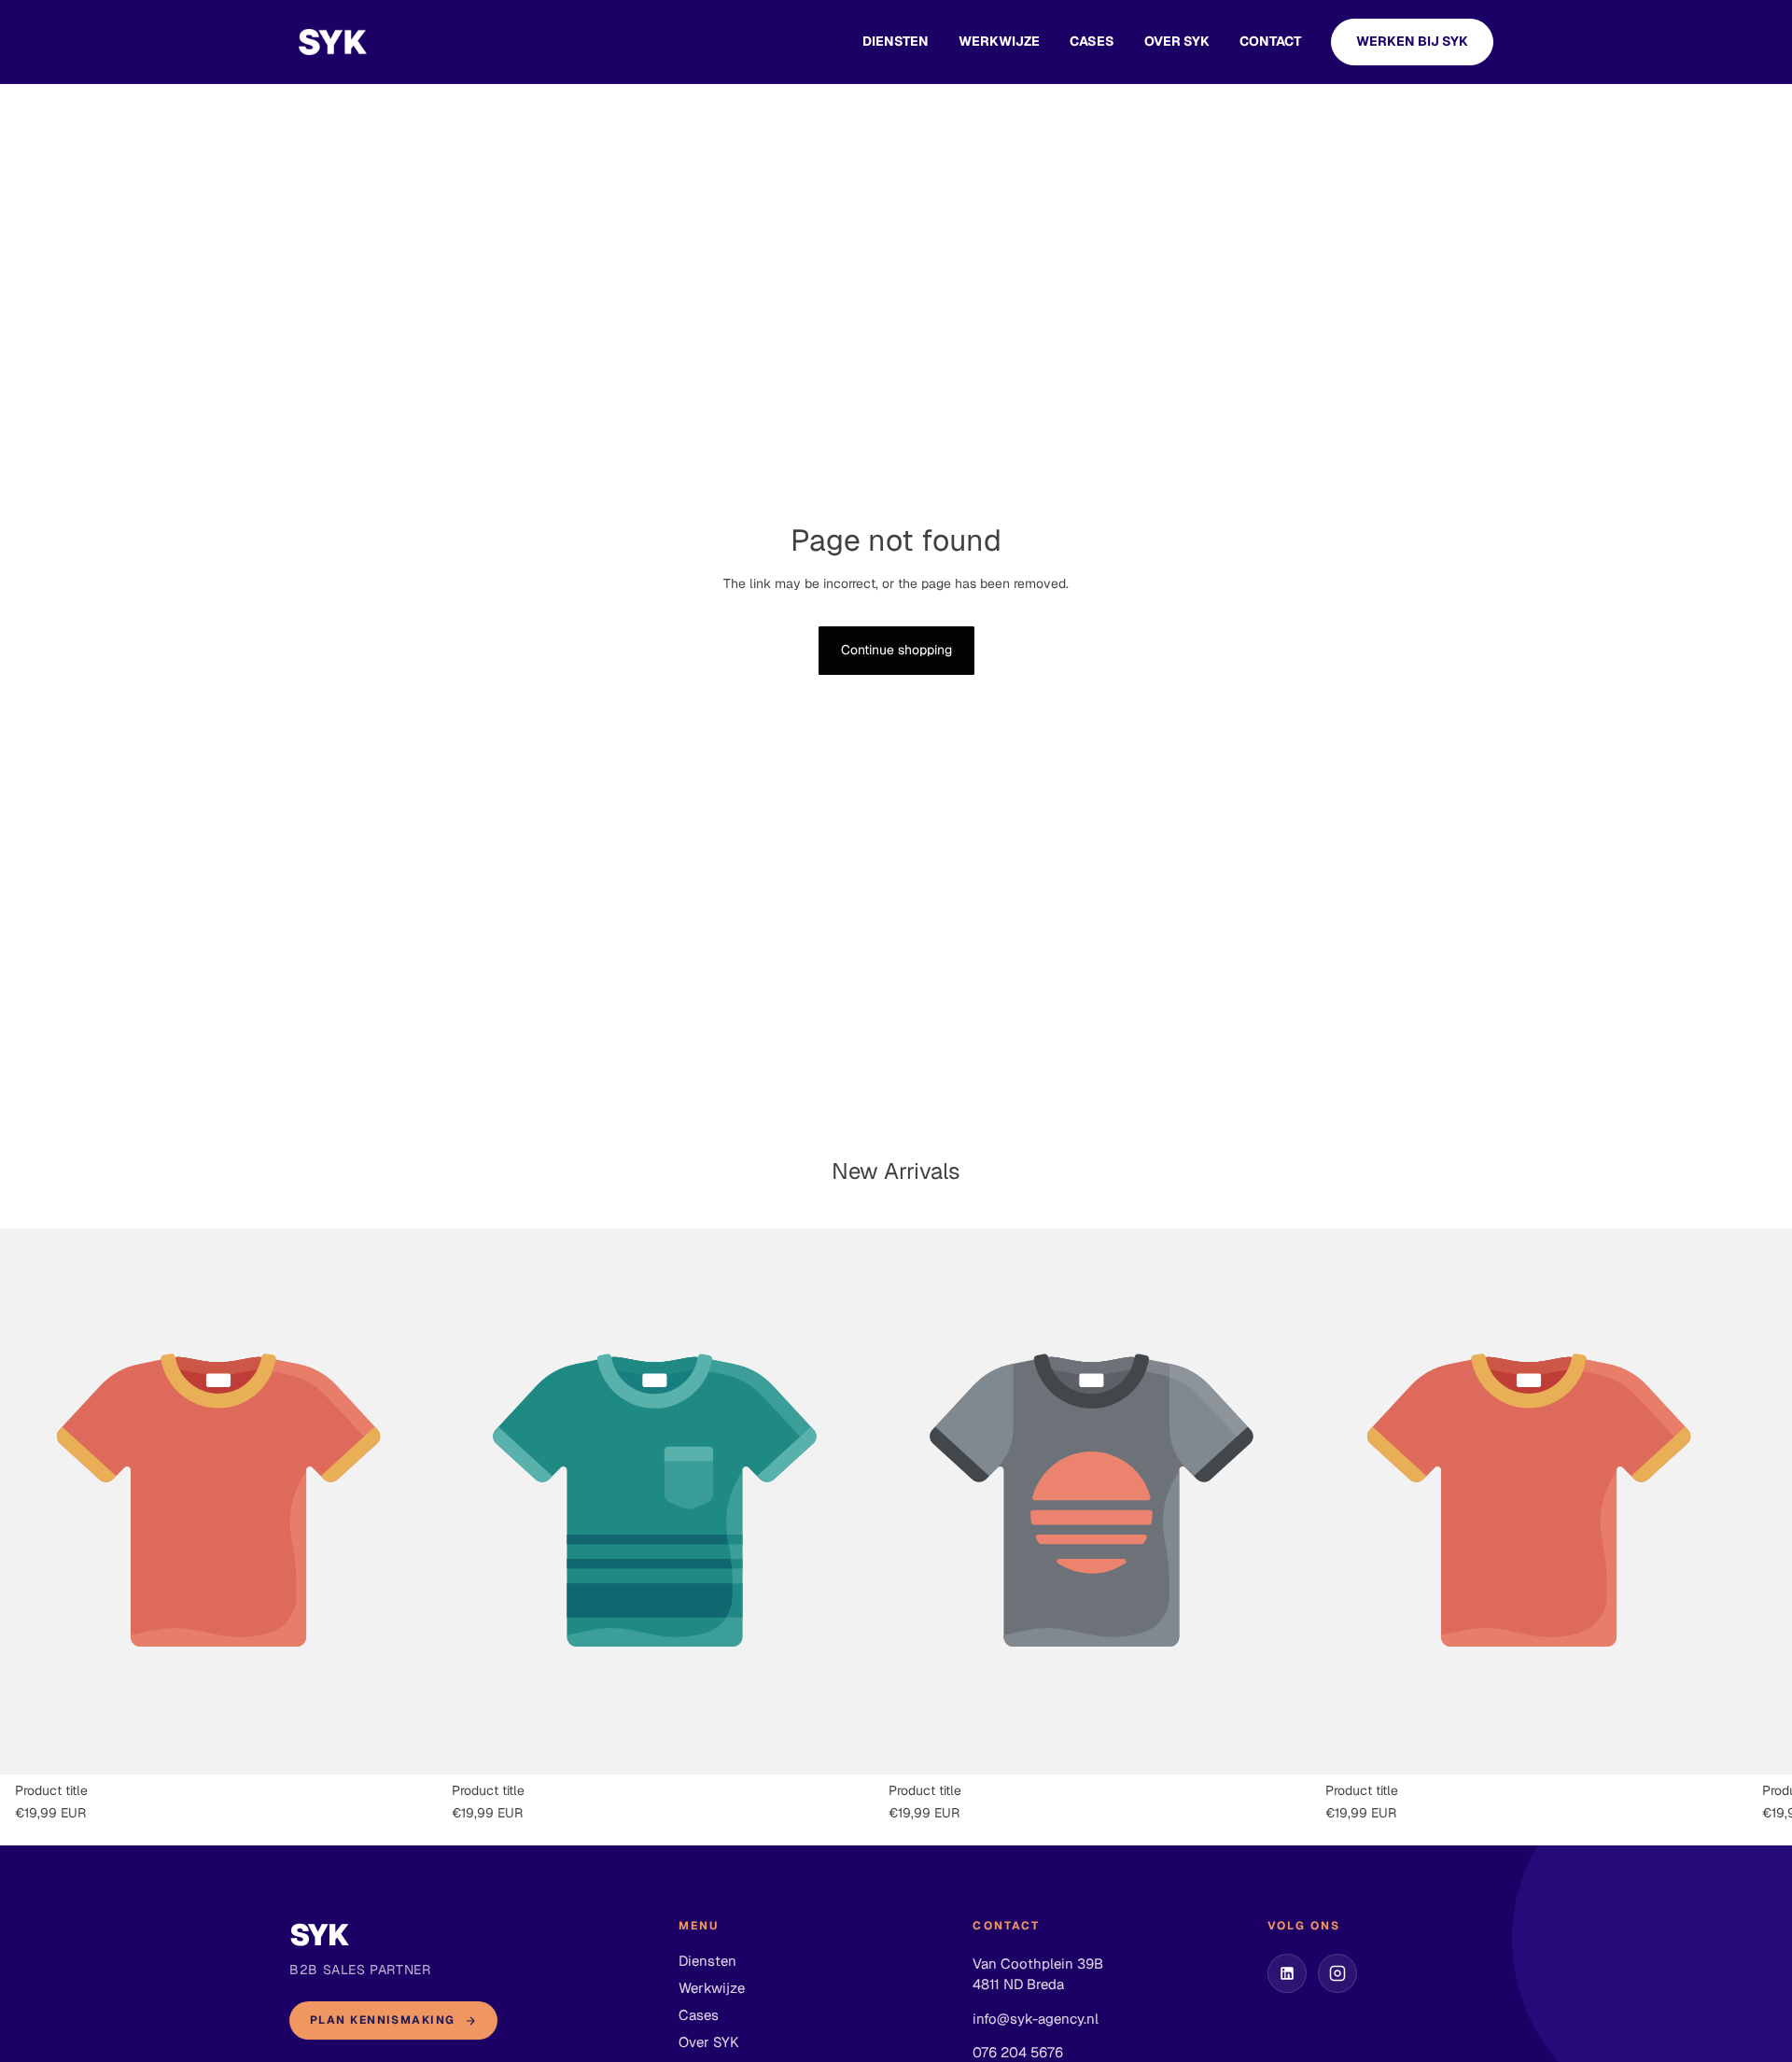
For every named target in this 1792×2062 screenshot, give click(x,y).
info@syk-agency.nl (1036, 2019)
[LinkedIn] (1287, 1973)
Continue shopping (896, 650)
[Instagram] (1337, 1973)
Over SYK (1177, 41)
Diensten (896, 41)
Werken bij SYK (1412, 41)
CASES (1092, 41)
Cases (699, 2015)
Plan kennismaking (382, 2020)
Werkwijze (999, 41)
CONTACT (1270, 41)
